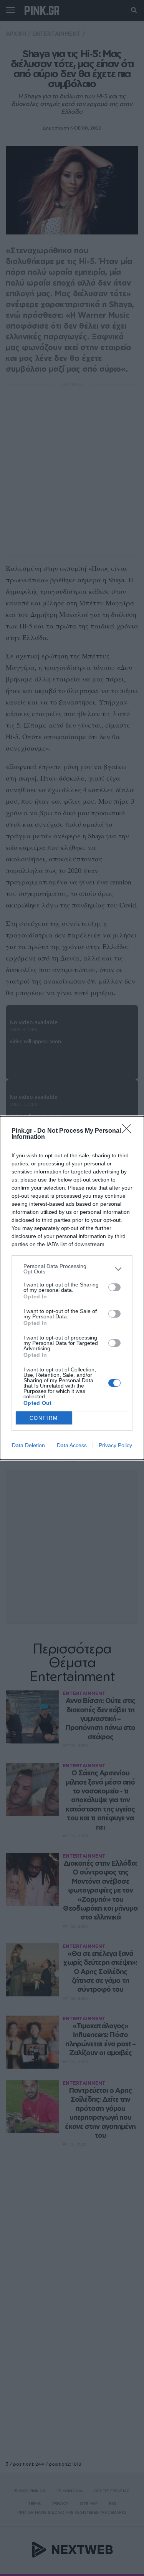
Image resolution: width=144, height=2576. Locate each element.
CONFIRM (44, 1418)
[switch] (114, 1287)
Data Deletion (28, 1445)
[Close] (129, 1131)
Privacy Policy (115, 1445)
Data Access (72, 1445)
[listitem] (72, 1269)
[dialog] (72, 1288)
